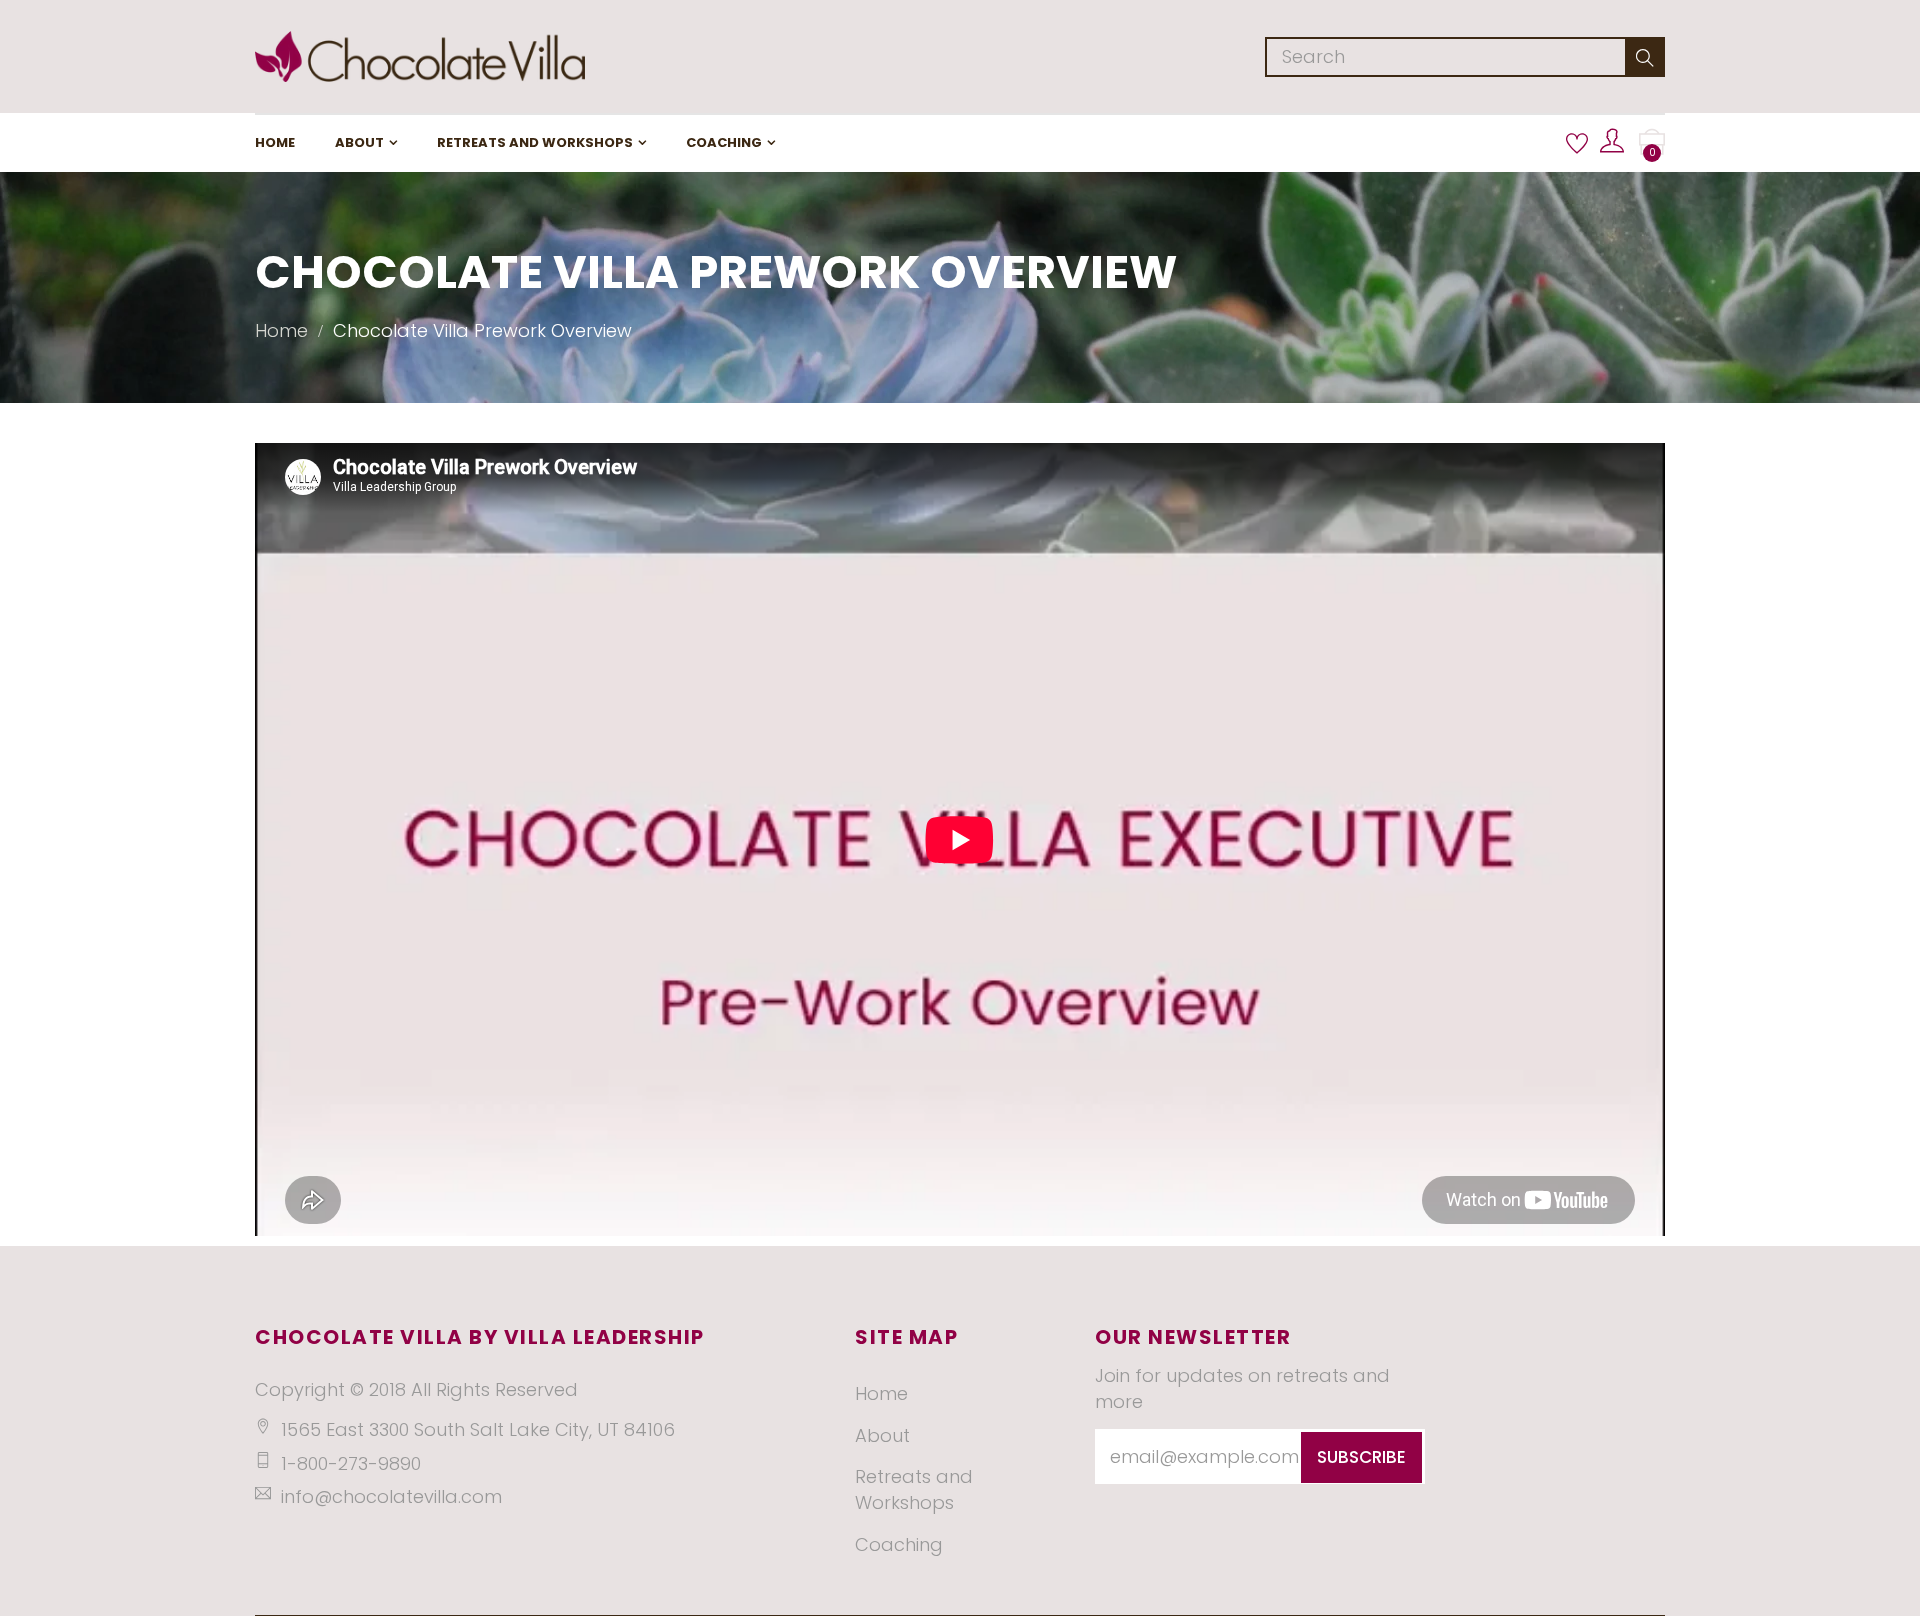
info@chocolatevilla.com (391, 1496)
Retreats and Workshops (535, 142)
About (359, 142)
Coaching (724, 142)
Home (275, 142)
